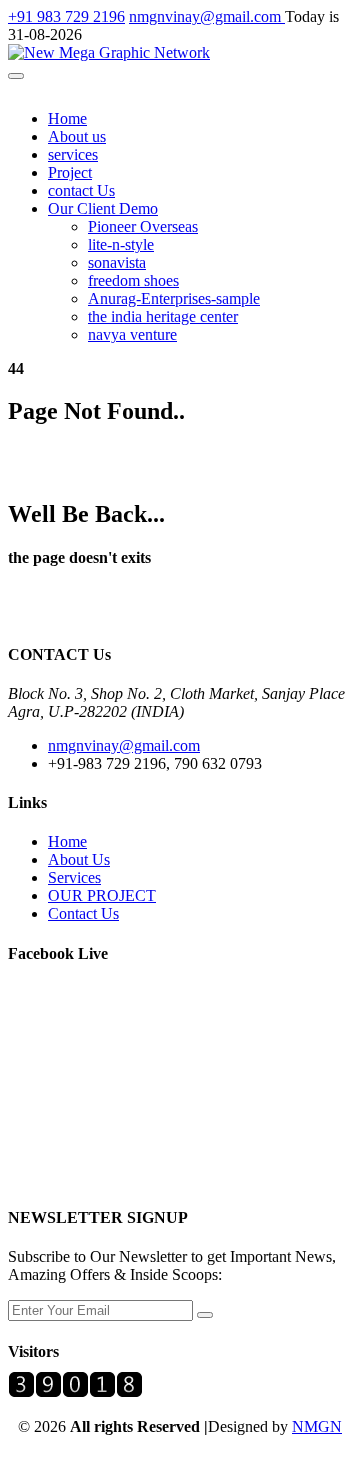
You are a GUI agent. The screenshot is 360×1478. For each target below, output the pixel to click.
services (73, 154)
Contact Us (83, 913)
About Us (79, 859)
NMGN (317, 1426)
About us (77, 136)
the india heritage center (163, 316)
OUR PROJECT (102, 895)
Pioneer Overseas (143, 226)
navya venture (132, 334)
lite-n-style (121, 244)
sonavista (117, 262)
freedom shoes (133, 280)
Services (74, 877)
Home (67, 118)
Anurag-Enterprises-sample (174, 298)
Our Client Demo (103, 208)
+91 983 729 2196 (66, 16)
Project (70, 172)
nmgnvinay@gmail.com (207, 16)
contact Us (81, 190)
